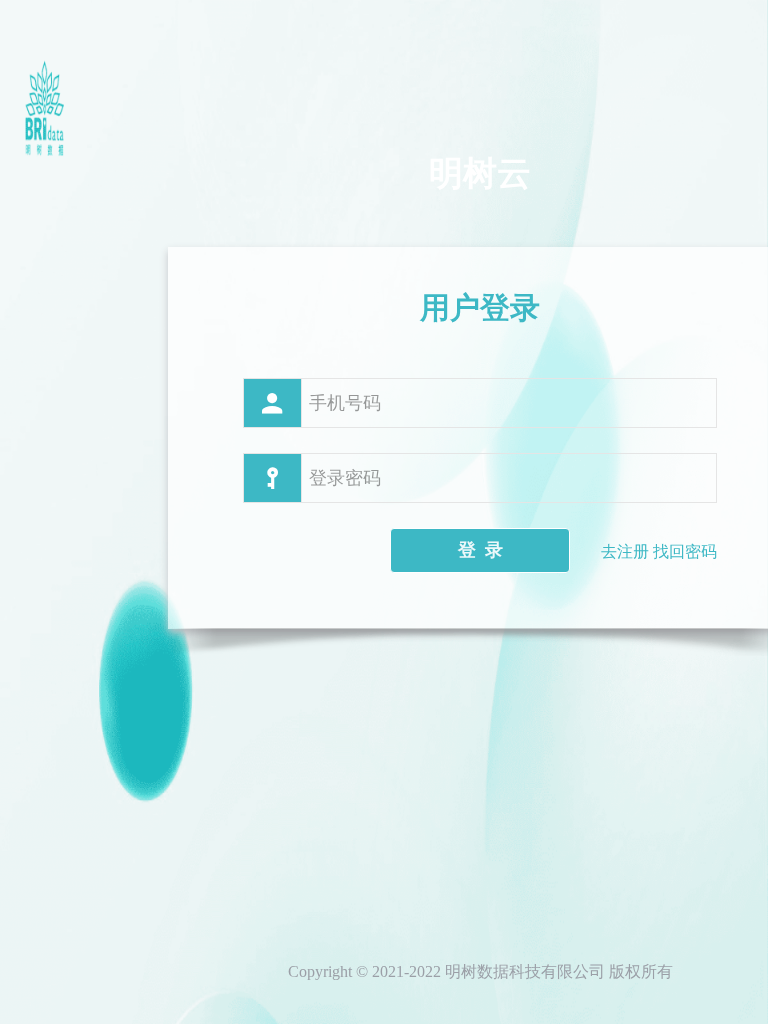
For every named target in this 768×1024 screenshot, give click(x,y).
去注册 (625, 551)
